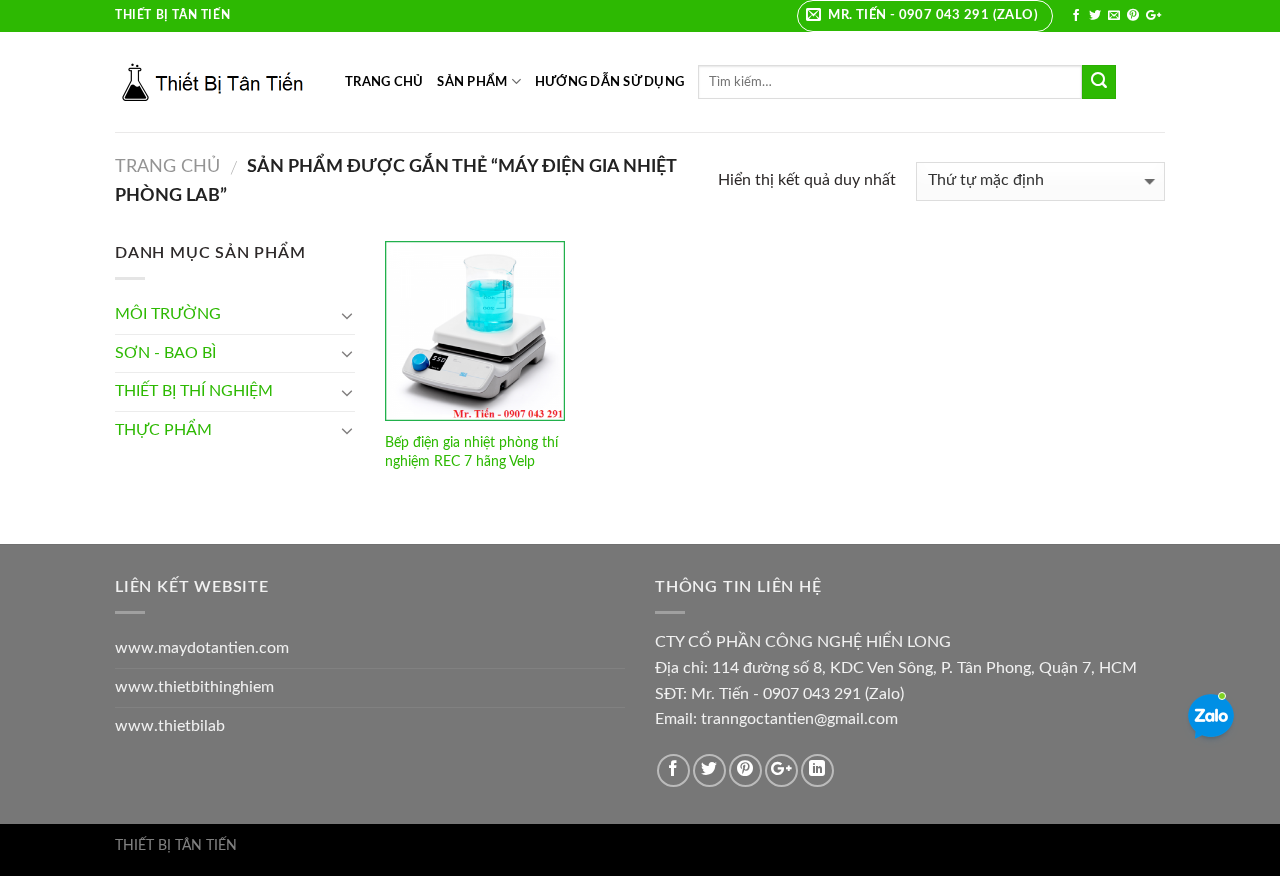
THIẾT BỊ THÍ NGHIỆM (194, 391)
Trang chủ (167, 166)
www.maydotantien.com (202, 648)
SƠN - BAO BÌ (165, 353)
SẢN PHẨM (472, 82)
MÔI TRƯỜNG (168, 314)
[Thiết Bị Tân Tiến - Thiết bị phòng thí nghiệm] (215, 82)
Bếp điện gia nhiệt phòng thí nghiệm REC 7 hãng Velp (471, 452)
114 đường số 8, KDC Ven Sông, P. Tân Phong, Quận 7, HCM (924, 668)
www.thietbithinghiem (194, 687)
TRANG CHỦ (384, 82)
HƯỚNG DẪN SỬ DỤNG (609, 82)
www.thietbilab (170, 726)
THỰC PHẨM (163, 430)
